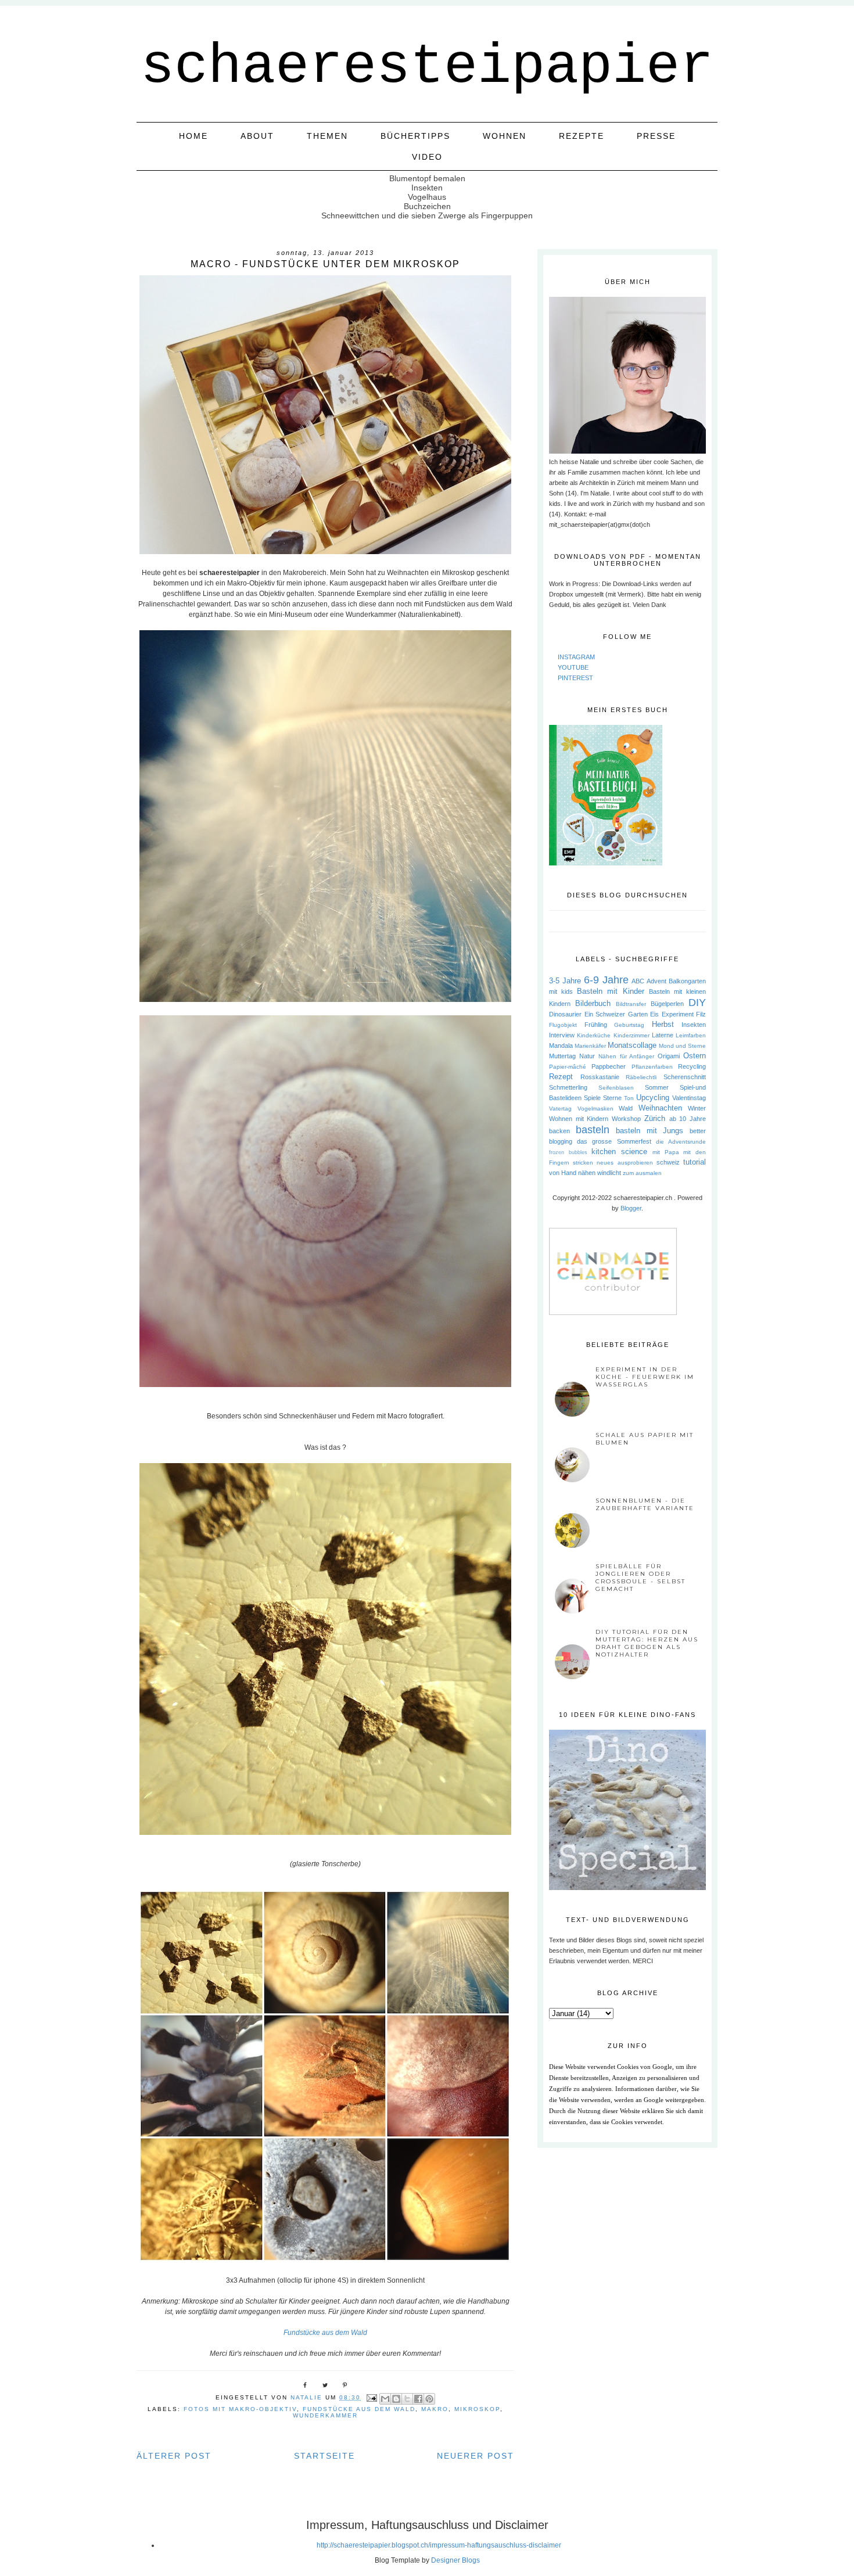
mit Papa (666, 1152)
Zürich (655, 1118)
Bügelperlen (667, 1004)
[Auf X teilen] (407, 2399)
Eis (654, 1014)
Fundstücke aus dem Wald (325, 2333)
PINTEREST (575, 678)
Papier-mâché (568, 1067)
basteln (593, 1130)
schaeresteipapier (427, 67)
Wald (626, 1108)
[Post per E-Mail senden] (372, 2397)
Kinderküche (594, 1035)
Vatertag (560, 1109)
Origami (669, 1056)
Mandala (561, 1046)
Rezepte (582, 136)
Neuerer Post (476, 2456)
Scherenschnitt (685, 1077)
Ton (629, 1098)
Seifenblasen (616, 1088)
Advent (656, 981)
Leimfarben (691, 1035)
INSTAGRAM (576, 657)
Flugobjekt (563, 1025)
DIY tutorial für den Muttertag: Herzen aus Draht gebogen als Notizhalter (647, 1643)
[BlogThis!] (396, 2399)
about (257, 136)
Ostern (695, 1056)
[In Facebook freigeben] (418, 2399)
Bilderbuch (593, 1003)
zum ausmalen (642, 1173)
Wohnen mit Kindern (579, 1119)
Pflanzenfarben (652, 1067)
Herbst (663, 1024)
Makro (435, 2409)
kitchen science (619, 1152)
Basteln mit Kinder (610, 991)
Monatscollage (632, 1045)
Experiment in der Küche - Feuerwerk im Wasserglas (645, 1377)
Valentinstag (689, 1098)
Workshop (626, 1119)
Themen (327, 136)
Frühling (596, 1025)
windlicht (609, 1173)
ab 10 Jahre (688, 1119)
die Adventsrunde (681, 1142)
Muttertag (562, 1056)
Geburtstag (629, 1025)
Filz (701, 1014)
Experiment (678, 1014)
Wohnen (505, 136)
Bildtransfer (631, 1004)
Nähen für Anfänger (627, 1056)
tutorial (695, 1162)
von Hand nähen (572, 1173)
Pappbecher (609, 1066)
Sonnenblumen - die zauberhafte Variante (645, 1504)
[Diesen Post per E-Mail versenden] (385, 2399)
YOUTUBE (573, 667)
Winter (697, 1108)
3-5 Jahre (565, 981)
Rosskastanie (600, 1077)
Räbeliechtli (641, 1077)
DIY (697, 1003)
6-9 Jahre (606, 980)
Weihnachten (660, 1108)
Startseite (324, 2456)
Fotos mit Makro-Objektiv (240, 2409)
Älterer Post (174, 2456)
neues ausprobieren (625, 1163)
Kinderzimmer (631, 1035)
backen (559, 1131)
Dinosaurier (565, 1014)
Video (427, 157)
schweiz (668, 1162)
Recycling (692, 1066)
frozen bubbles (568, 1152)
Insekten (694, 1025)
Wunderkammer (325, 2415)
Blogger (631, 1208)
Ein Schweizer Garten (616, 1014)
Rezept (561, 1077)
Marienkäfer (590, 1046)
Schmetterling (568, 1087)
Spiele (592, 1098)
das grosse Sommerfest (614, 1141)
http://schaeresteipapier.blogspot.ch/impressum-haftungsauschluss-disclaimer (439, 2545)
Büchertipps (415, 136)
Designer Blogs (455, 2560)
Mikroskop (477, 2409)
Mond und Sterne (682, 1046)
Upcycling (653, 1097)
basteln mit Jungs (650, 1131)
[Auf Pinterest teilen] (429, 2399)
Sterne (612, 1098)
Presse (656, 136)
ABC (638, 981)
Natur (587, 1056)
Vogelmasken (595, 1109)
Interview (562, 1035)
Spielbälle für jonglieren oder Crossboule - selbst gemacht (640, 1578)
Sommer (657, 1087)
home (193, 136)
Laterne (663, 1035)
